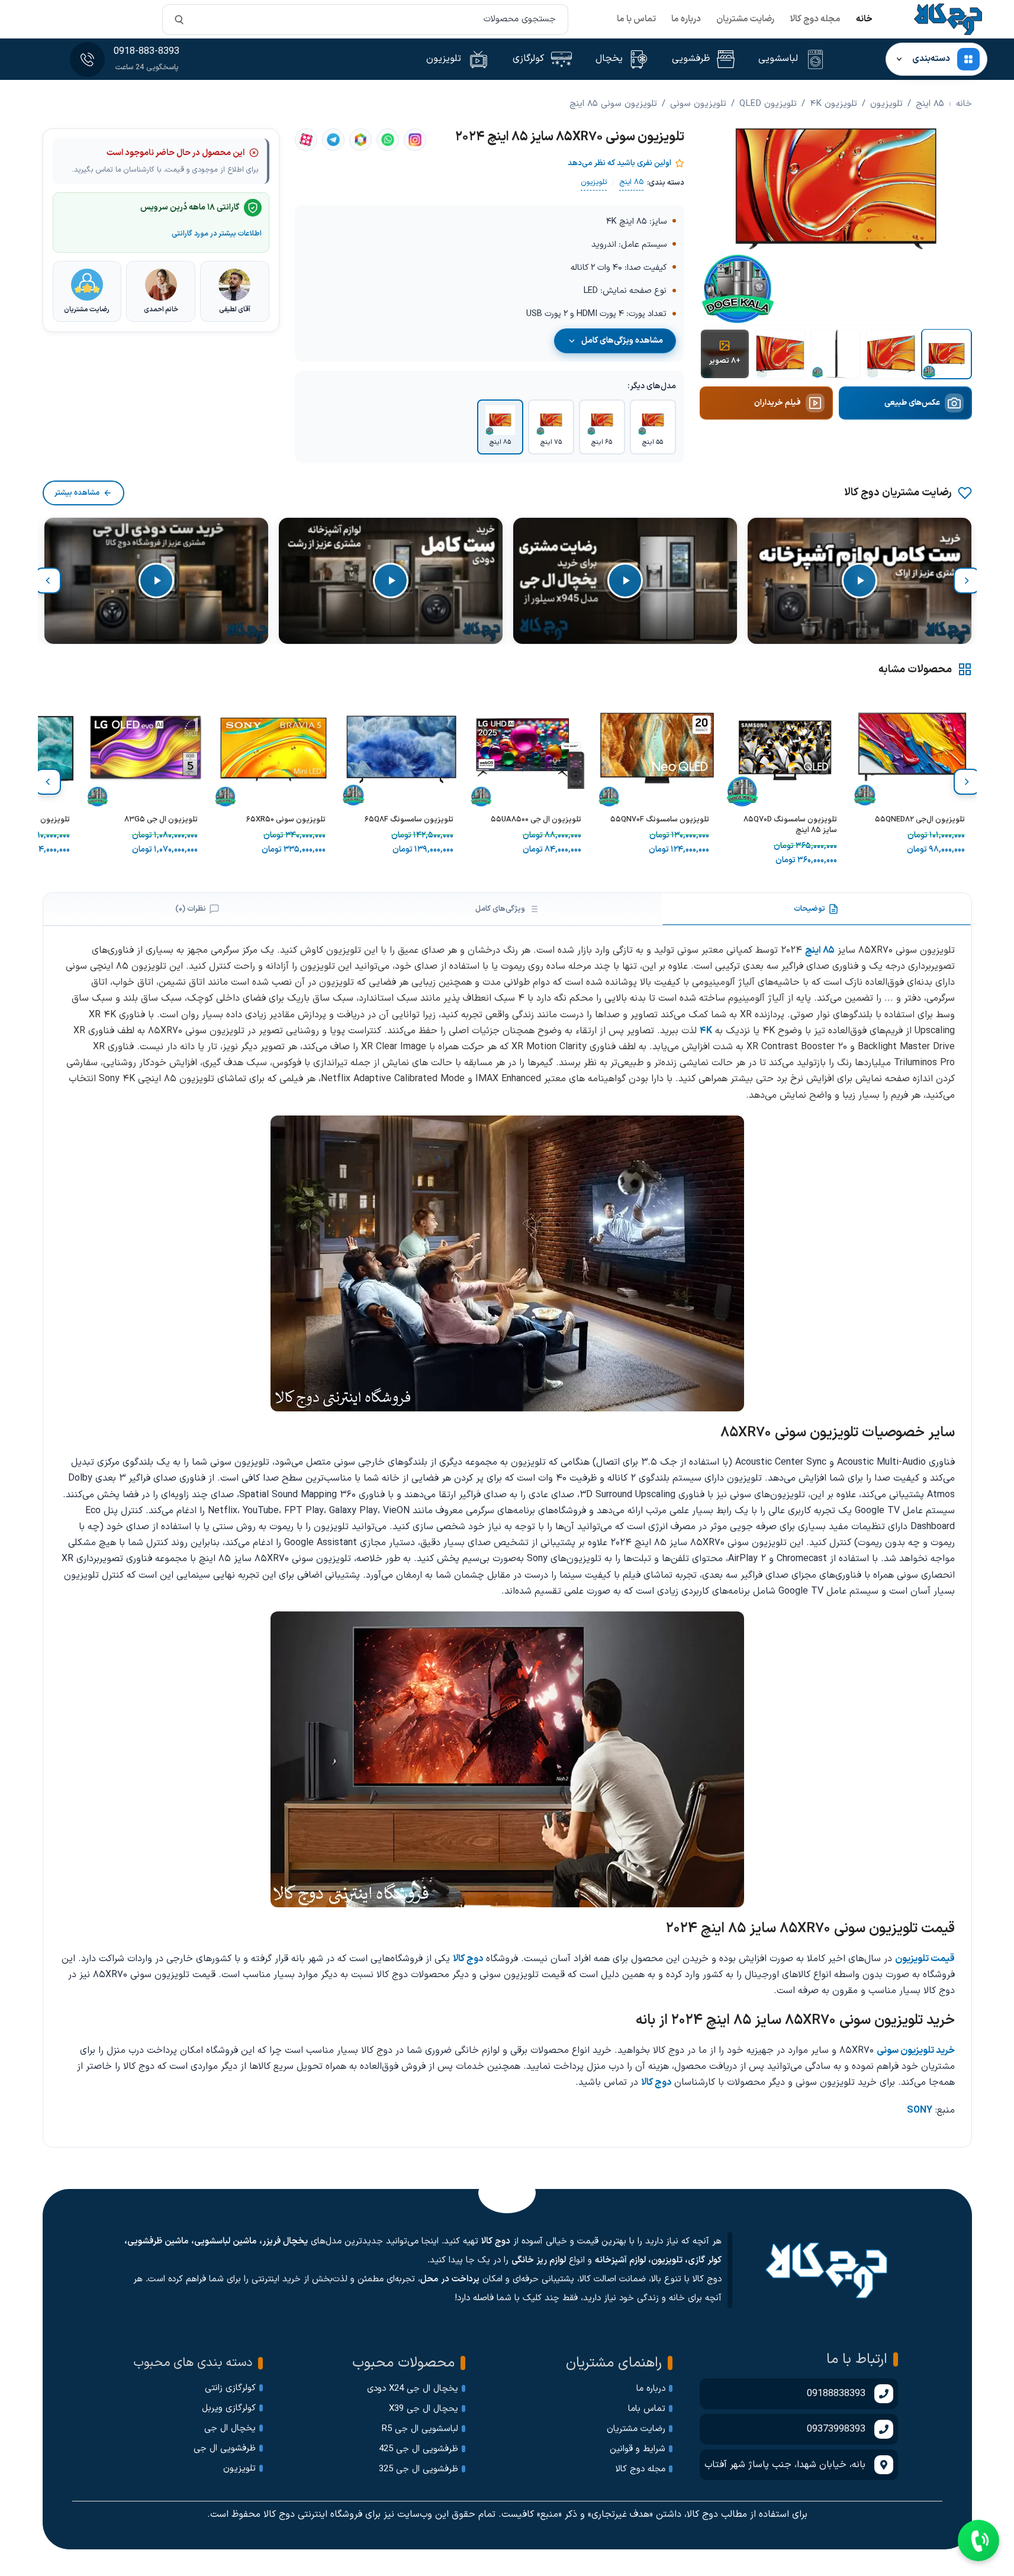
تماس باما (647, 2409)
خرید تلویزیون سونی (916, 2051)
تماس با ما (636, 19)
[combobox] (365, 20)
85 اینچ (820, 950)
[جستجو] (179, 20)
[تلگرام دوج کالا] (333, 140)
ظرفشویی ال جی (225, 2448)
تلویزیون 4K (833, 104)
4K (706, 1031)
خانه (864, 19)
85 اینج (930, 104)
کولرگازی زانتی (230, 2388)
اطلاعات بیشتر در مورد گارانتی (217, 233)
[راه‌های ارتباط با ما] (978, 2540)
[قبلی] (967, 581)
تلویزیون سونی (698, 104)
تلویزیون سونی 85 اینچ (613, 104)
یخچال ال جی (230, 2428)
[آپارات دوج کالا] (306, 140)
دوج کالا (468, 1959)
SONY (920, 2110)
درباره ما (686, 19)
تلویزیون (886, 104)
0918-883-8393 (147, 51)
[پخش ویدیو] (860, 581)
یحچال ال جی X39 (424, 2409)
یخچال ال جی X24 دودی (413, 2389)
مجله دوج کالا (815, 19)
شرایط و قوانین (638, 2449)
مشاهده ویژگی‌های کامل (622, 341)
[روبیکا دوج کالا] (360, 140)
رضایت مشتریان (745, 19)
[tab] (817, 909)
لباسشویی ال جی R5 (420, 2429)
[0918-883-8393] (87, 59)
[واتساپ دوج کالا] (388, 140)
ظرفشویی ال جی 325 (419, 2469)
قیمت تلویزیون (925, 1959)
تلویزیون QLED (768, 104)
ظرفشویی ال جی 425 (419, 2449)
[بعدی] (48, 581)
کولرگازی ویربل (229, 2408)
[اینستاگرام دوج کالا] (415, 140)
